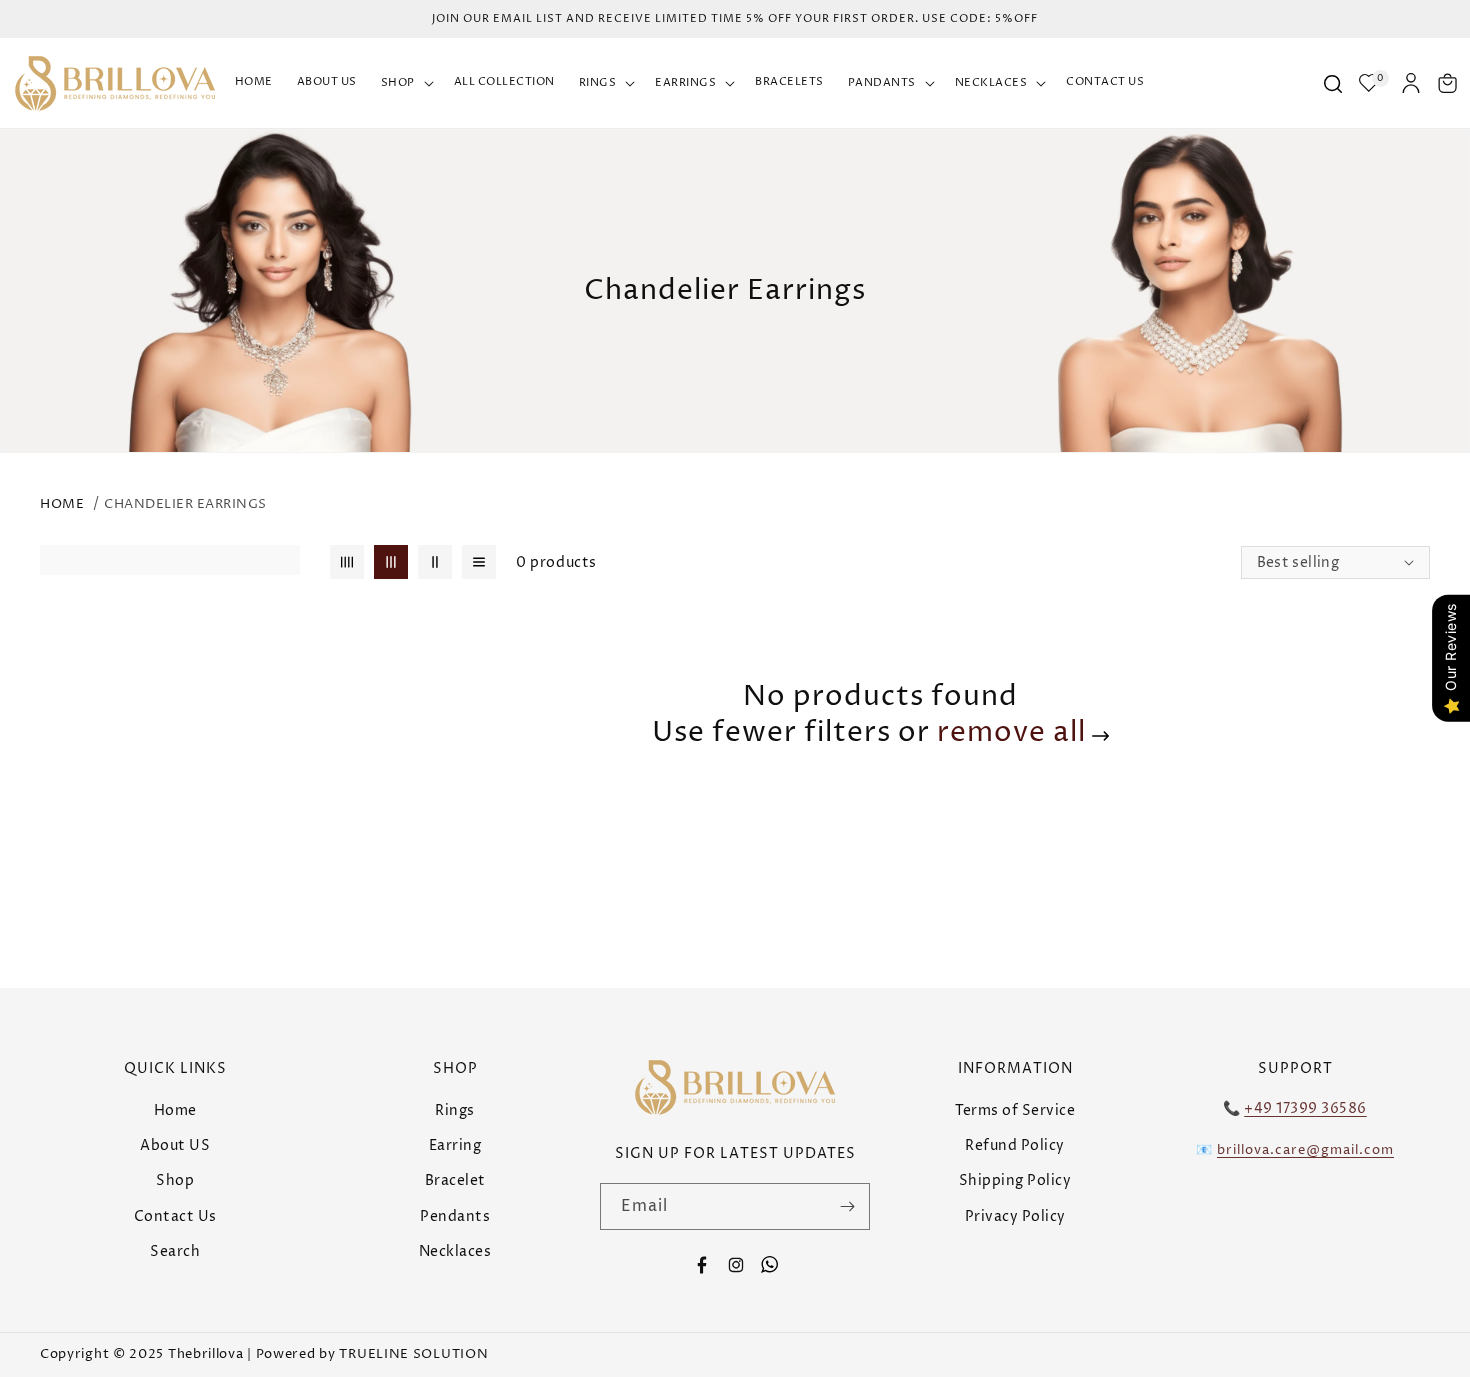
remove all (1011, 733)
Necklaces (455, 1251)
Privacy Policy (1015, 1216)
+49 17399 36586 (1305, 1108)
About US (175, 1145)
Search (175, 1251)
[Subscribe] (847, 1206)
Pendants (455, 1216)
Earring (455, 1145)
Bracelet (455, 1180)
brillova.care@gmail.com (1305, 1150)
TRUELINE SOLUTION (413, 1354)
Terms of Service (1015, 1110)
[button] (405, 84)
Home (62, 504)
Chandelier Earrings (185, 504)
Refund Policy (1015, 1145)
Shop (175, 1180)
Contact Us (175, 1216)
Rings (455, 1110)
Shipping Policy (1015, 1180)
